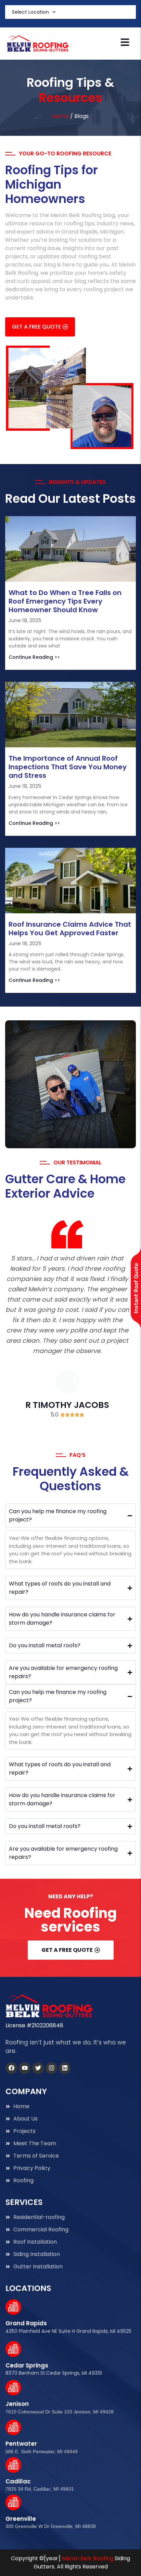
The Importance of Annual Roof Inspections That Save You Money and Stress (68, 767)
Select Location (30, 12)
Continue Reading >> (34, 657)
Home (61, 116)
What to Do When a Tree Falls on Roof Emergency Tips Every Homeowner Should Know (65, 601)
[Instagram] (51, 2068)
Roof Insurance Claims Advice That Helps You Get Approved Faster (70, 929)
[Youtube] (25, 2068)
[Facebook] (11, 2068)
